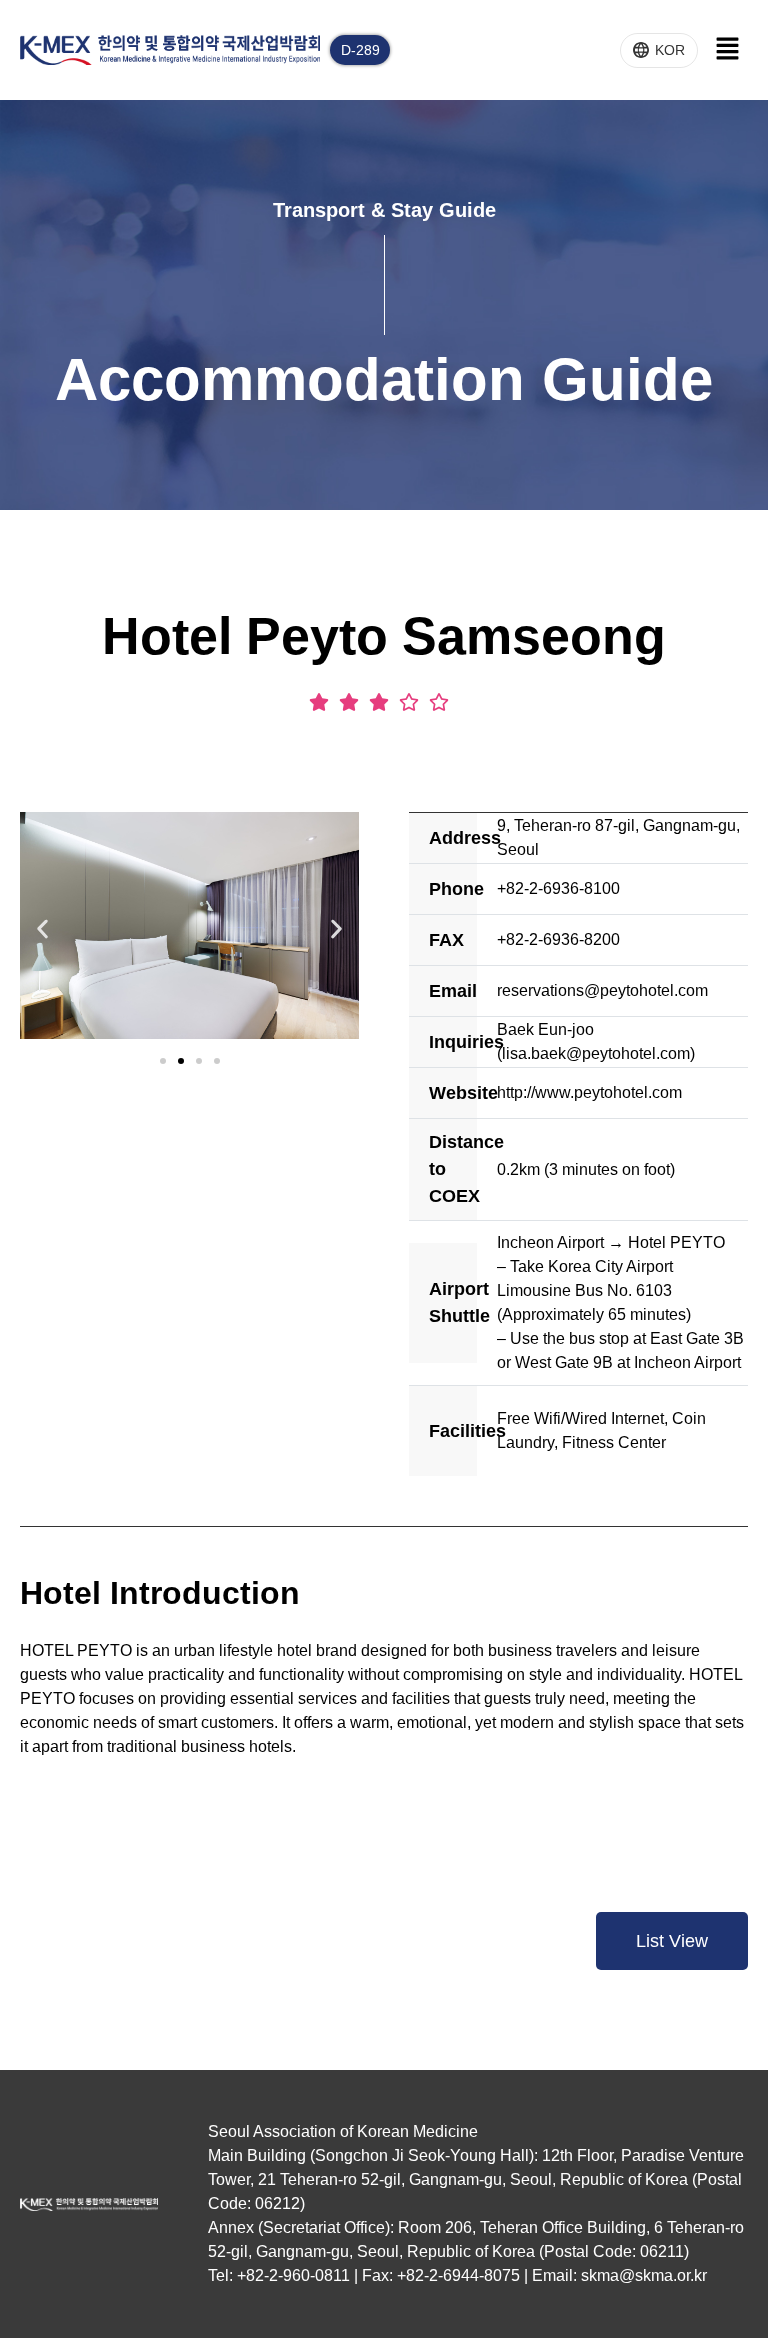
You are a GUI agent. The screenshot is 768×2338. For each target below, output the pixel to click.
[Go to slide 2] (181, 1061)
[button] (42, 928)
